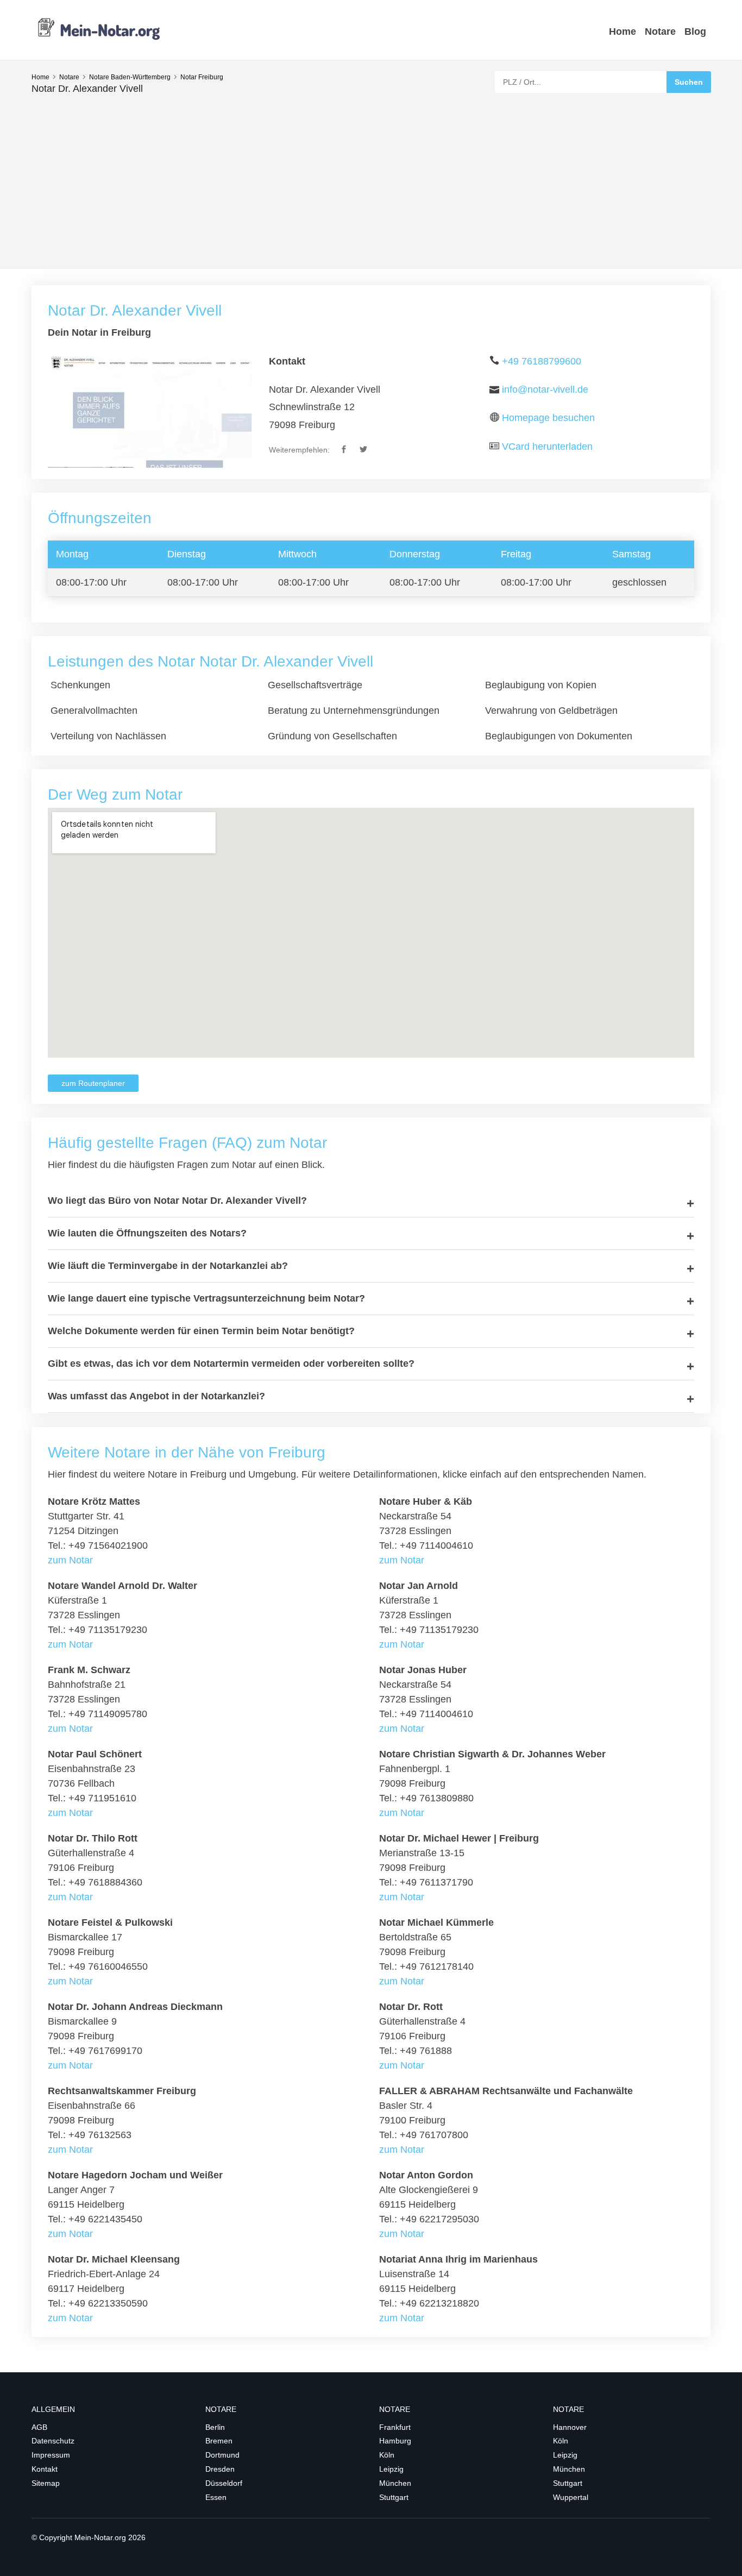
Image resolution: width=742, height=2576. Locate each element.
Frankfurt (395, 2427)
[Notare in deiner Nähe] (99, 29)
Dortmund (222, 2455)
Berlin (215, 2427)
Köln (387, 2455)
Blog (695, 32)
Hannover (570, 2427)
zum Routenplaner (93, 1083)
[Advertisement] (371, 177)
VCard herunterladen (547, 447)
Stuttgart (394, 2497)
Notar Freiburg (202, 77)
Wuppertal (571, 2497)
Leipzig (391, 2469)
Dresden (220, 2469)
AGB (39, 2427)
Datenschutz (53, 2441)
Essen (216, 2497)
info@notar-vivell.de (545, 389)
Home (622, 32)
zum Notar (70, 1560)
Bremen (219, 2441)
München (395, 2483)
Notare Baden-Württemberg (130, 77)
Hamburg (395, 2441)
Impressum (51, 2455)
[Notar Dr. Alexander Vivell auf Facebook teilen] (345, 450)
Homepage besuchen (548, 418)
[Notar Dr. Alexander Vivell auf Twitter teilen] (364, 450)
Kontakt (45, 2469)
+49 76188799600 (542, 361)
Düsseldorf (224, 2483)
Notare (660, 32)
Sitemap (46, 2483)
